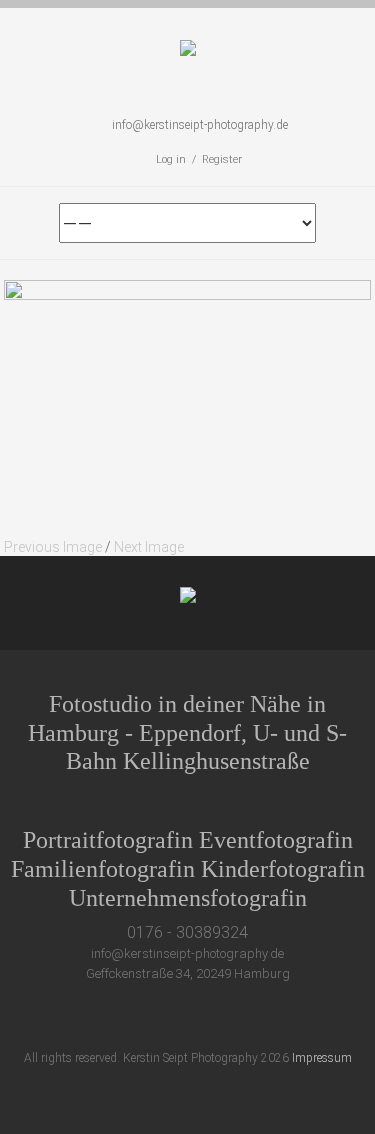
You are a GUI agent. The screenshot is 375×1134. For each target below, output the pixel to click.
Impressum (322, 1058)
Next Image (149, 547)
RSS (271, 1017)
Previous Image (53, 547)
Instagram (234, 1017)
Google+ (197, 1017)
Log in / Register (199, 159)
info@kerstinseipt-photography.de (200, 125)
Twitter (123, 1017)
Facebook (160, 1017)
